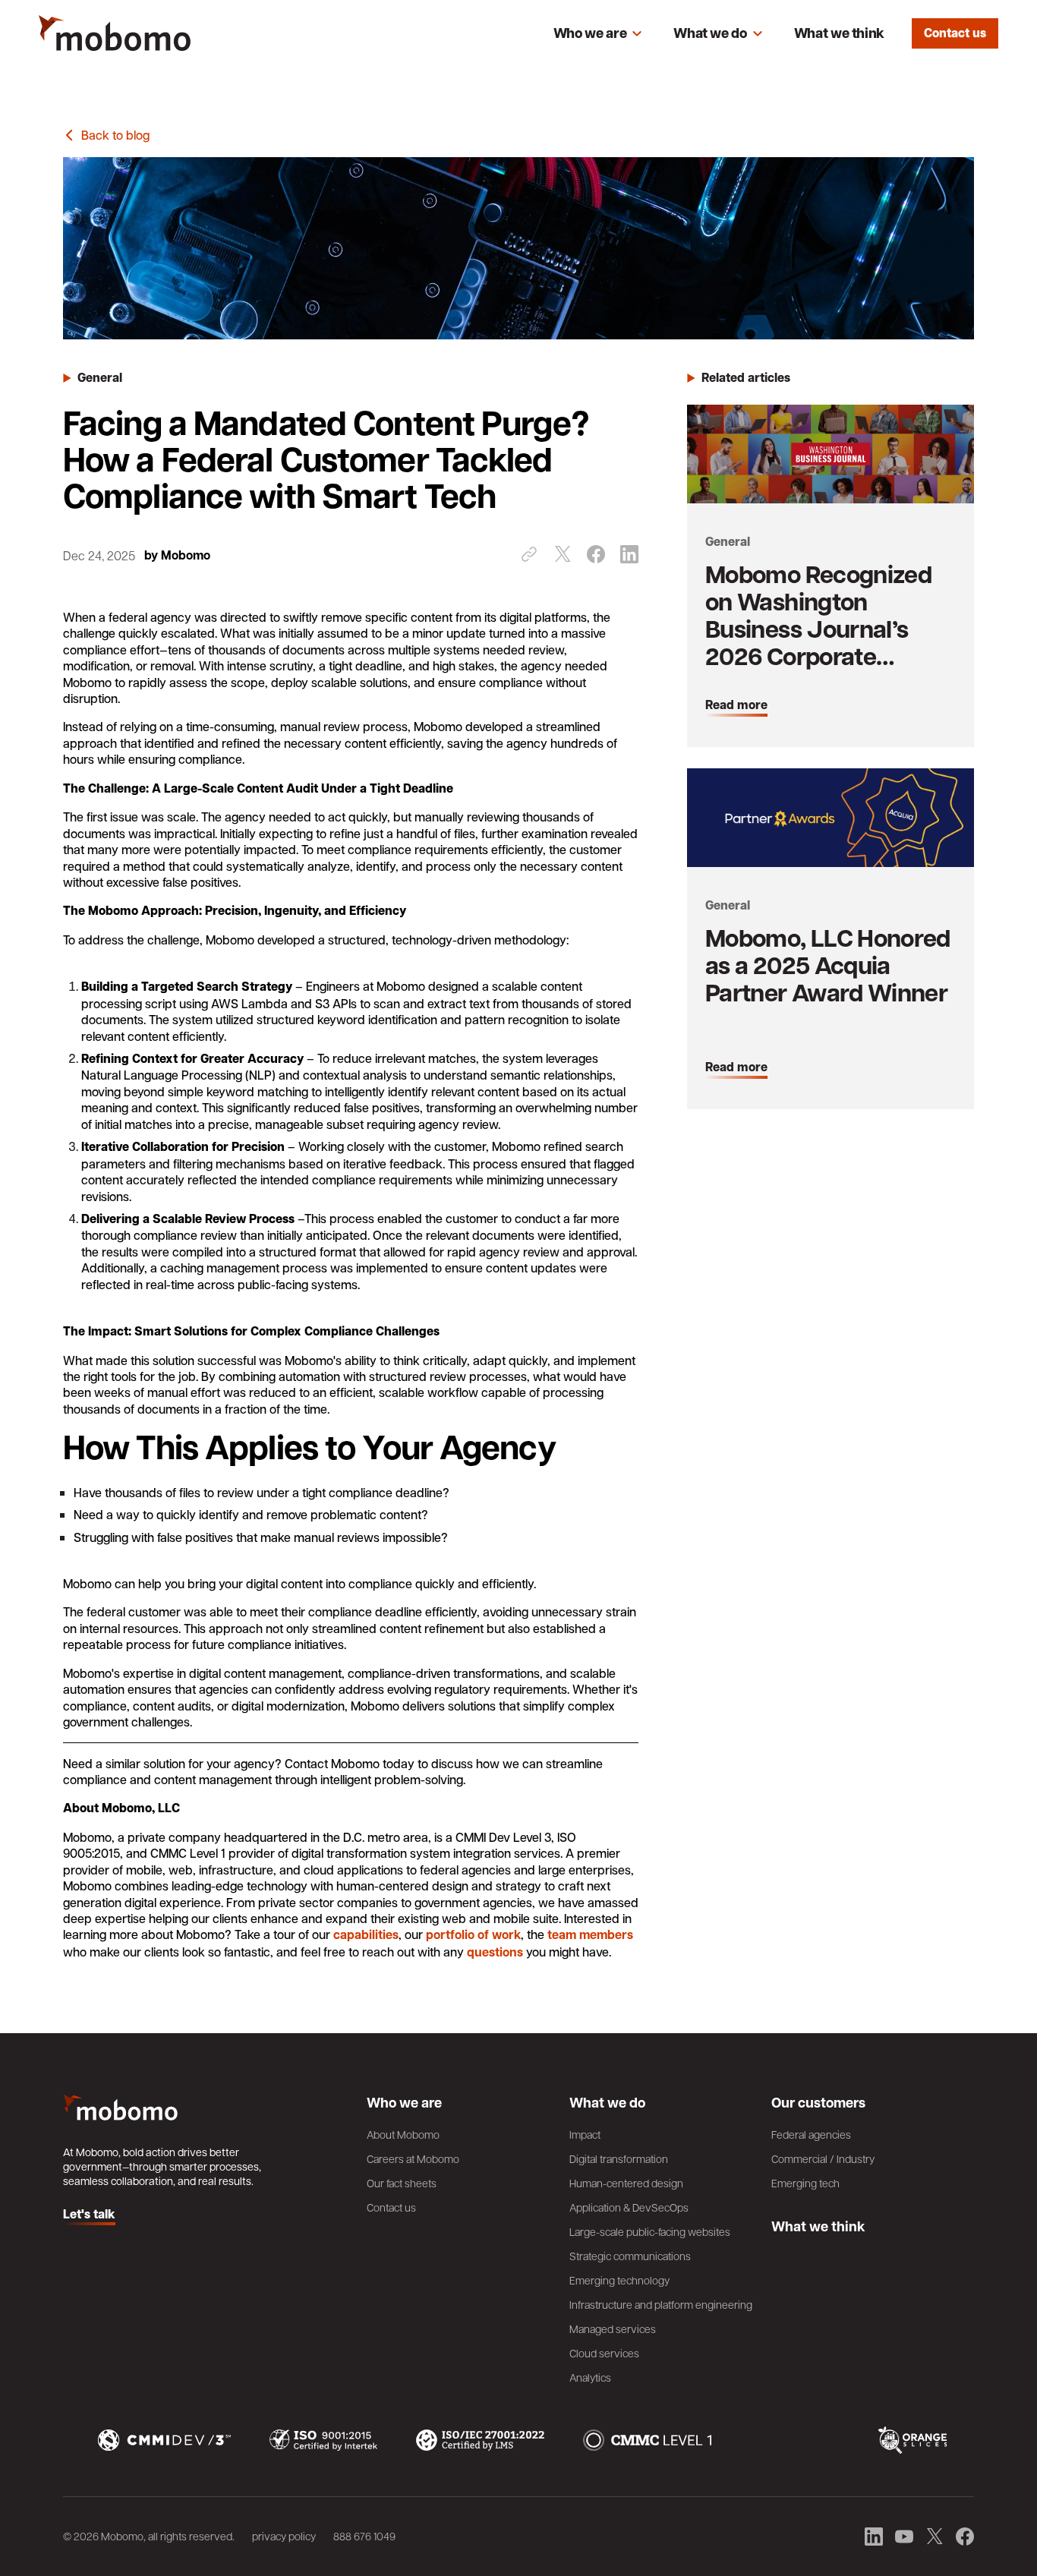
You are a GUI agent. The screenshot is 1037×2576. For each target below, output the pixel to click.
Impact (585, 2134)
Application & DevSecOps (629, 2207)
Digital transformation (619, 2158)
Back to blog (115, 135)
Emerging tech (805, 2183)
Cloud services (604, 2353)
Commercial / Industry (823, 2158)
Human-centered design (626, 2183)
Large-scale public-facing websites (650, 2231)
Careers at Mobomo (413, 2158)
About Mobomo (403, 2134)
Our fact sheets (402, 2183)
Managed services (613, 2328)
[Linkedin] (629, 554)
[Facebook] (596, 554)
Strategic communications (630, 2256)
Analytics (590, 2377)
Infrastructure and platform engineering (661, 2304)
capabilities (366, 1934)
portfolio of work (473, 1934)
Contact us (955, 33)
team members (590, 1934)
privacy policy (284, 2536)
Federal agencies (811, 2134)
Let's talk (89, 2215)
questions (495, 1952)
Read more (736, 705)
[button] (598, 33)
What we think (839, 33)
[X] (563, 554)
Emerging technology (619, 2280)
